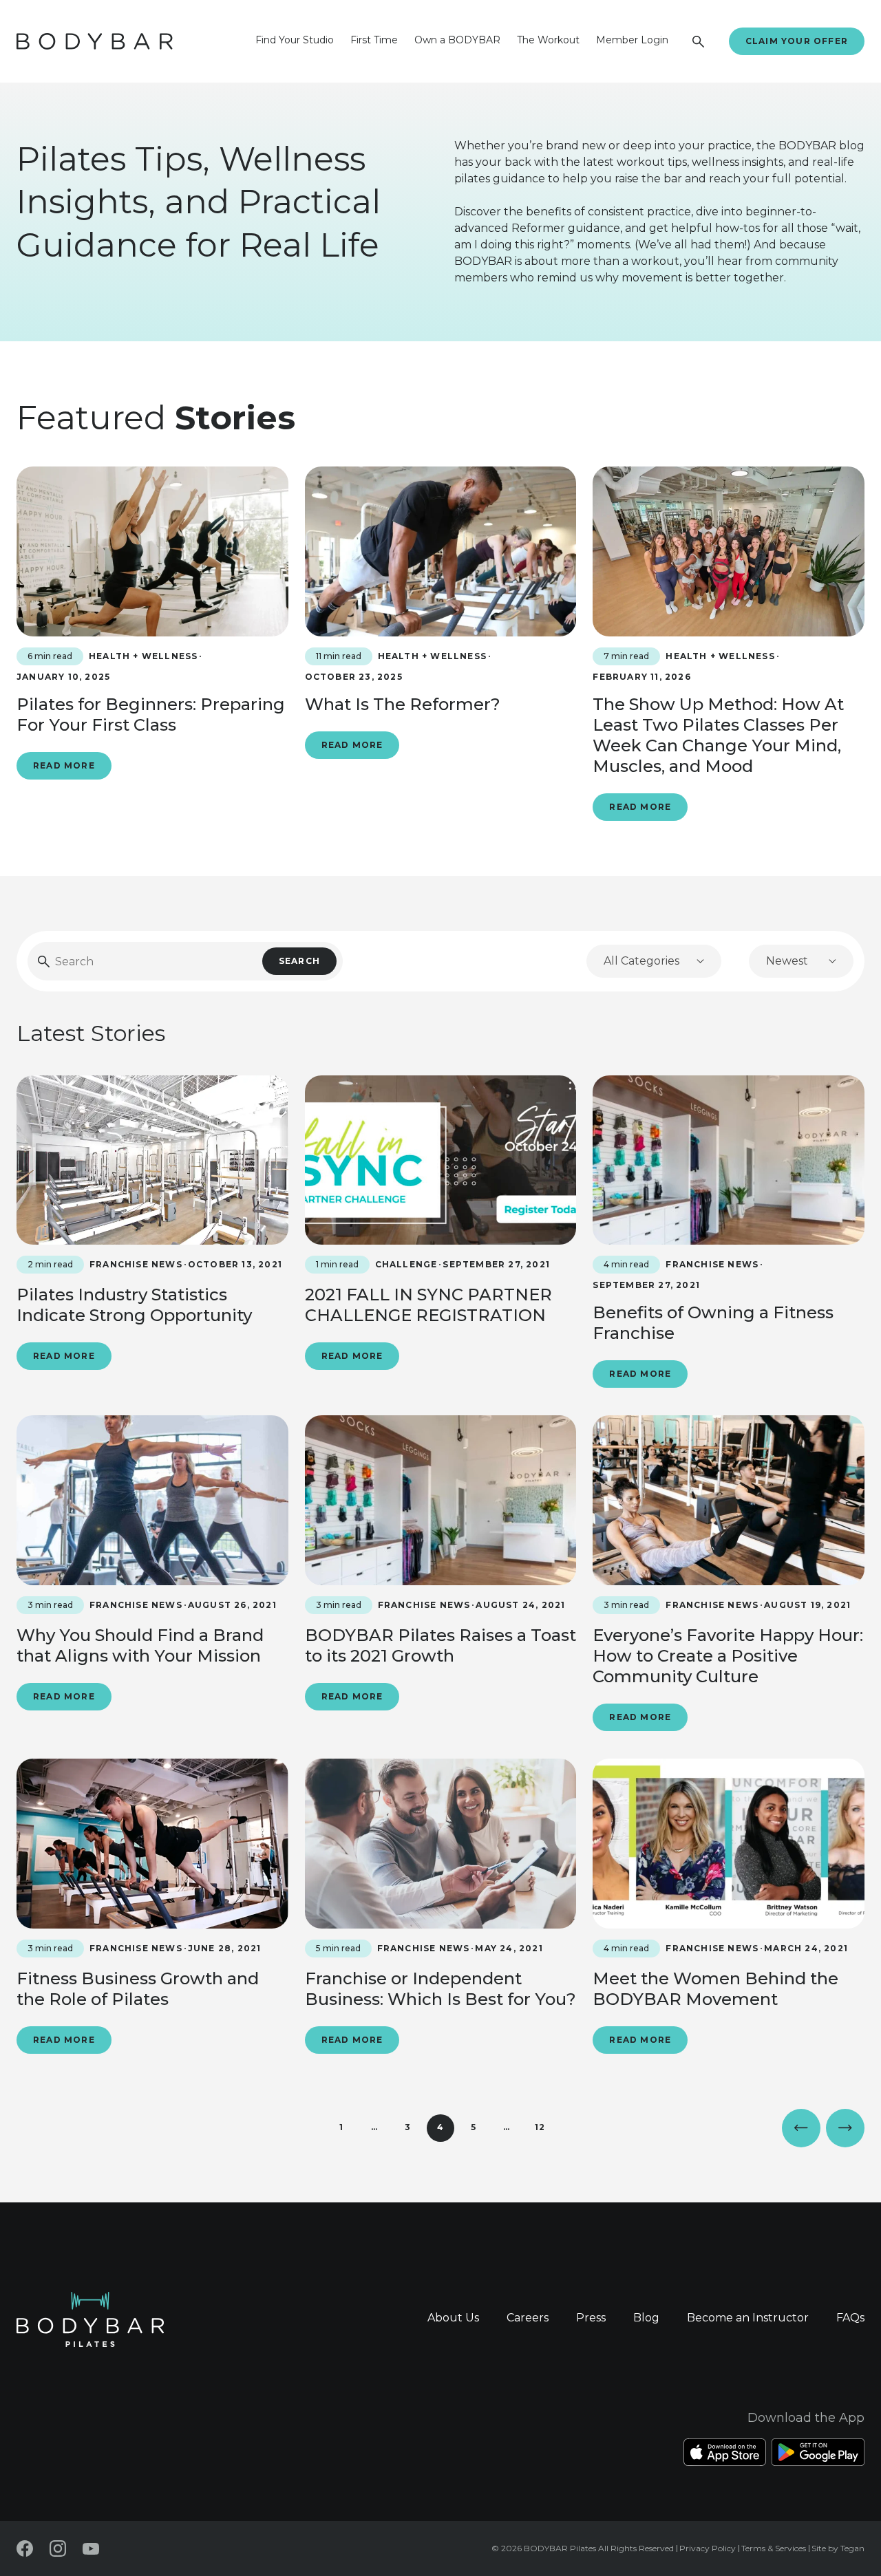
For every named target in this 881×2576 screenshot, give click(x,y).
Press (591, 2318)
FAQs (850, 2318)
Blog (646, 2318)
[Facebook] (25, 2548)
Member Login (632, 40)
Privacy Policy (708, 2548)
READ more (64, 765)
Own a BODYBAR (457, 40)
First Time (374, 40)
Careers (528, 2318)
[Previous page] (801, 2128)
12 (540, 2127)
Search (299, 961)
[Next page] (845, 2128)
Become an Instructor (748, 2318)
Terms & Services (774, 2548)
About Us (453, 2318)
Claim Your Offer (797, 41)
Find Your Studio (295, 40)
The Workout (548, 40)
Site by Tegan (838, 2548)
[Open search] (699, 41)
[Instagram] (58, 2548)
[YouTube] (91, 2549)
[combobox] (654, 961)
